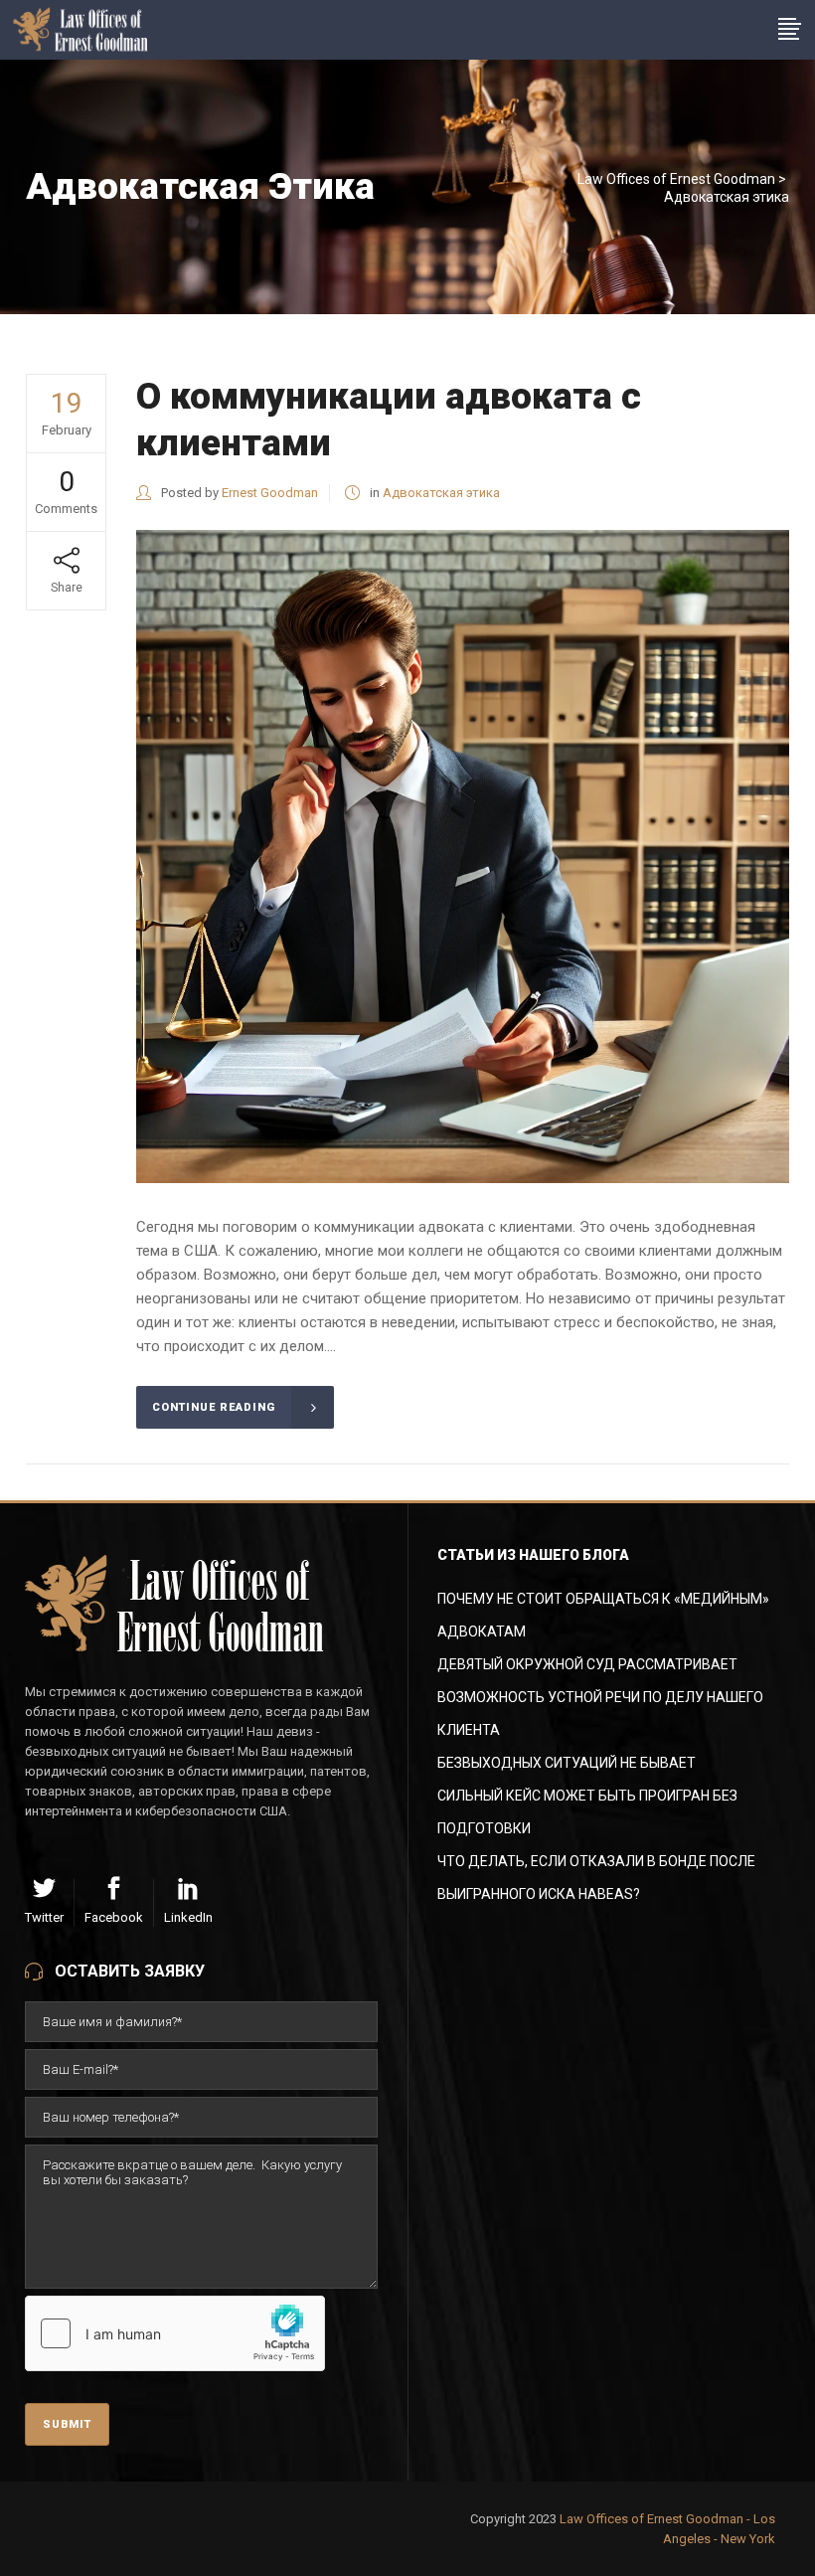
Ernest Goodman (270, 493)
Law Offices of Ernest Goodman (676, 179)
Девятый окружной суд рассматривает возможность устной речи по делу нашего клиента (600, 1697)
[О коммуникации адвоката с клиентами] (463, 857)
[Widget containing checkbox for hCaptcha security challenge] (175, 2333)
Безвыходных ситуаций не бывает (567, 1763)
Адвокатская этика (441, 493)
